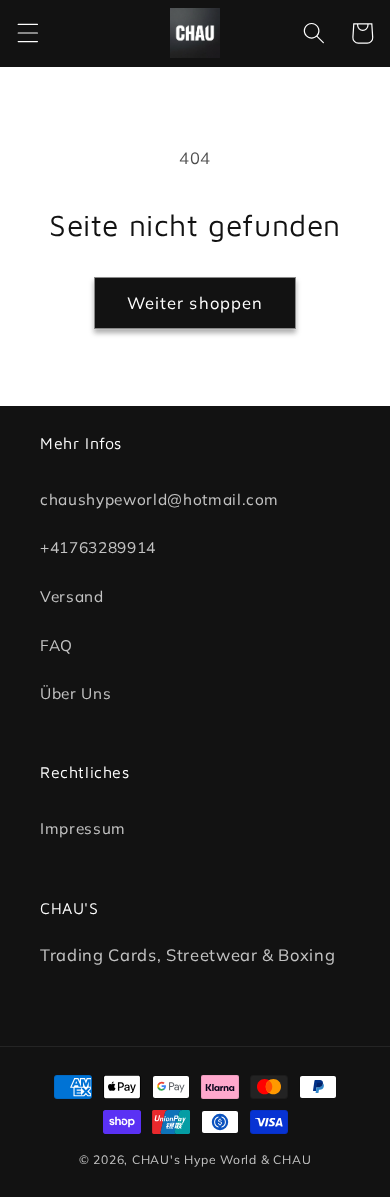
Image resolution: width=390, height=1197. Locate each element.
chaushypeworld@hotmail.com (159, 498)
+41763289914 (98, 547)
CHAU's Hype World (194, 1159)
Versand (72, 596)
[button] (27, 33)
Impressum (83, 828)
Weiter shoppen (195, 302)
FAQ (56, 644)
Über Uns (75, 693)
